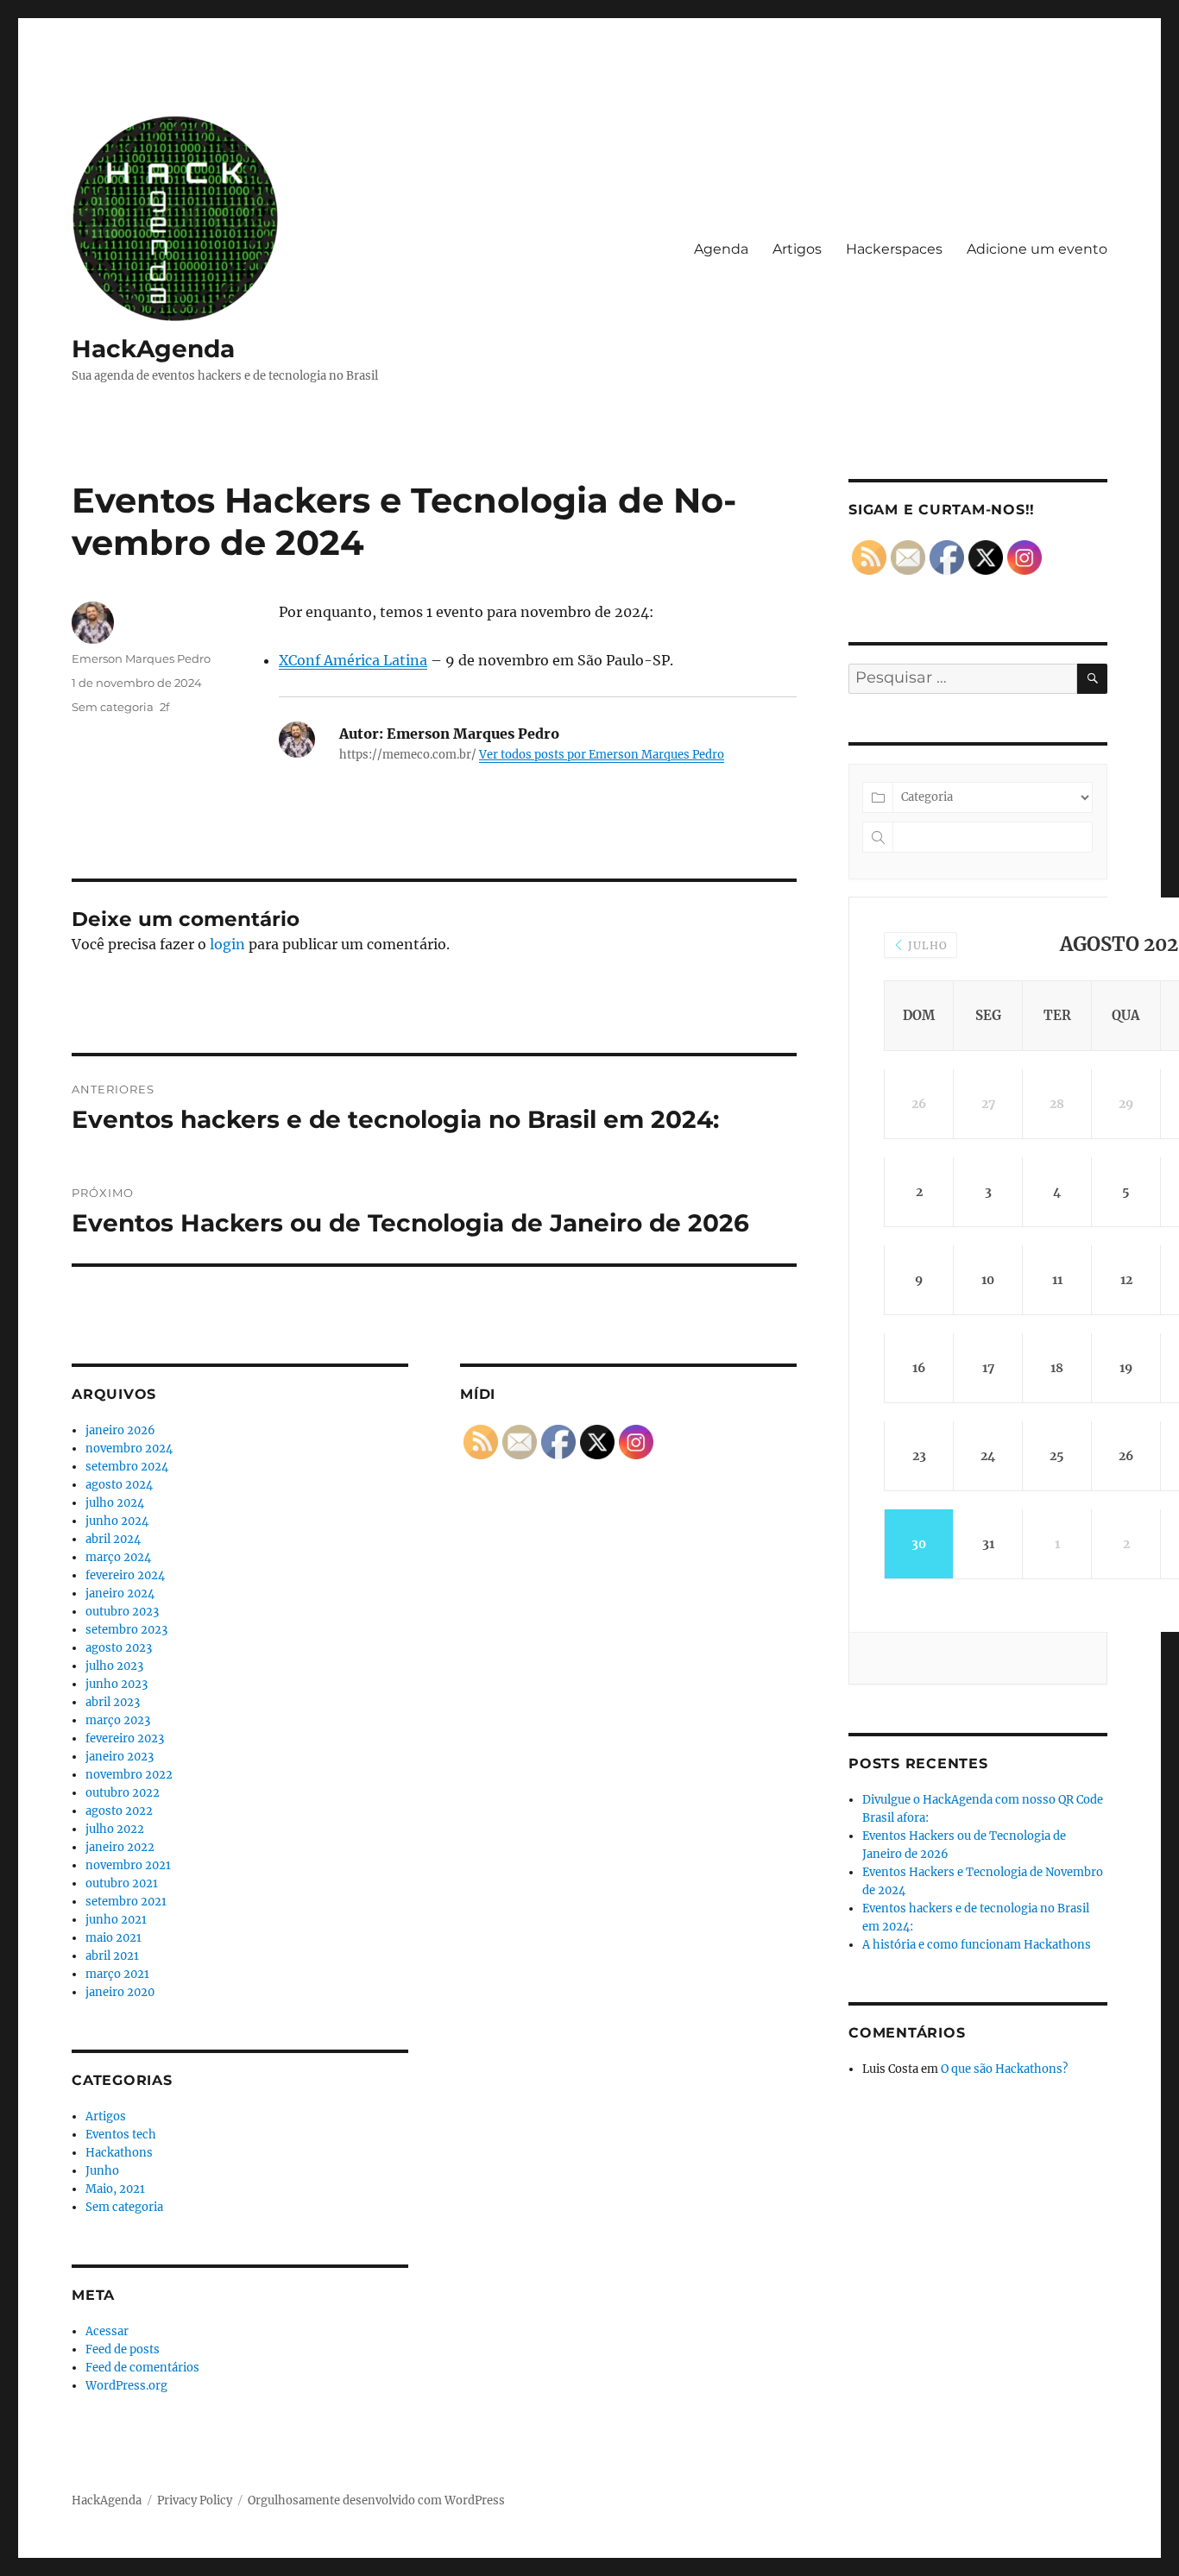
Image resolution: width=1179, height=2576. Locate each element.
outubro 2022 (123, 1793)
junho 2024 (117, 1521)
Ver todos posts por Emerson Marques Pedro (602, 755)
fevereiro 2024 (125, 1575)
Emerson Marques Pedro (141, 658)
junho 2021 (116, 1920)
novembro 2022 (129, 1775)
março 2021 (117, 1974)
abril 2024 (113, 1539)
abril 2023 (113, 1702)
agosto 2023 (119, 1648)
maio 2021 (113, 1938)
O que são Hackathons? (1004, 2069)
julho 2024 (115, 1503)
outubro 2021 (122, 1883)
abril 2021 (112, 1956)
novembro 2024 (129, 1449)
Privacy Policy (195, 2500)
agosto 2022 (119, 1811)
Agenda (721, 249)
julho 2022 (115, 1829)
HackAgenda (153, 349)
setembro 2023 (126, 1630)
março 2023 (118, 1720)
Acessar (107, 2331)
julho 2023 (114, 1666)
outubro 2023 (122, 1612)
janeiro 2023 (120, 1757)
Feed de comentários (142, 2368)
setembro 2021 (126, 1902)
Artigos (797, 249)
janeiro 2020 (120, 1992)
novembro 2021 (128, 1865)
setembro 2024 (127, 1467)
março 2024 (118, 1557)
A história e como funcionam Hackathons (977, 1945)
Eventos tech (121, 2135)
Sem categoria (113, 707)
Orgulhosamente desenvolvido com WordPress (376, 2500)
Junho (102, 2171)
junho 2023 (117, 1684)
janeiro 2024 (120, 1593)
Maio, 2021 (115, 2189)
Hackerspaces (894, 249)
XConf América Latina (353, 660)
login (227, 944)
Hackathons (119, 2153)
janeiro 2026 (120, 1430)
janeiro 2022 (120, 1847)
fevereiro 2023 (125, 1738)
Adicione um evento (1037, 249)
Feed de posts (123, 2349)
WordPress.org (126, 2386)
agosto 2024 (119, 1485)
